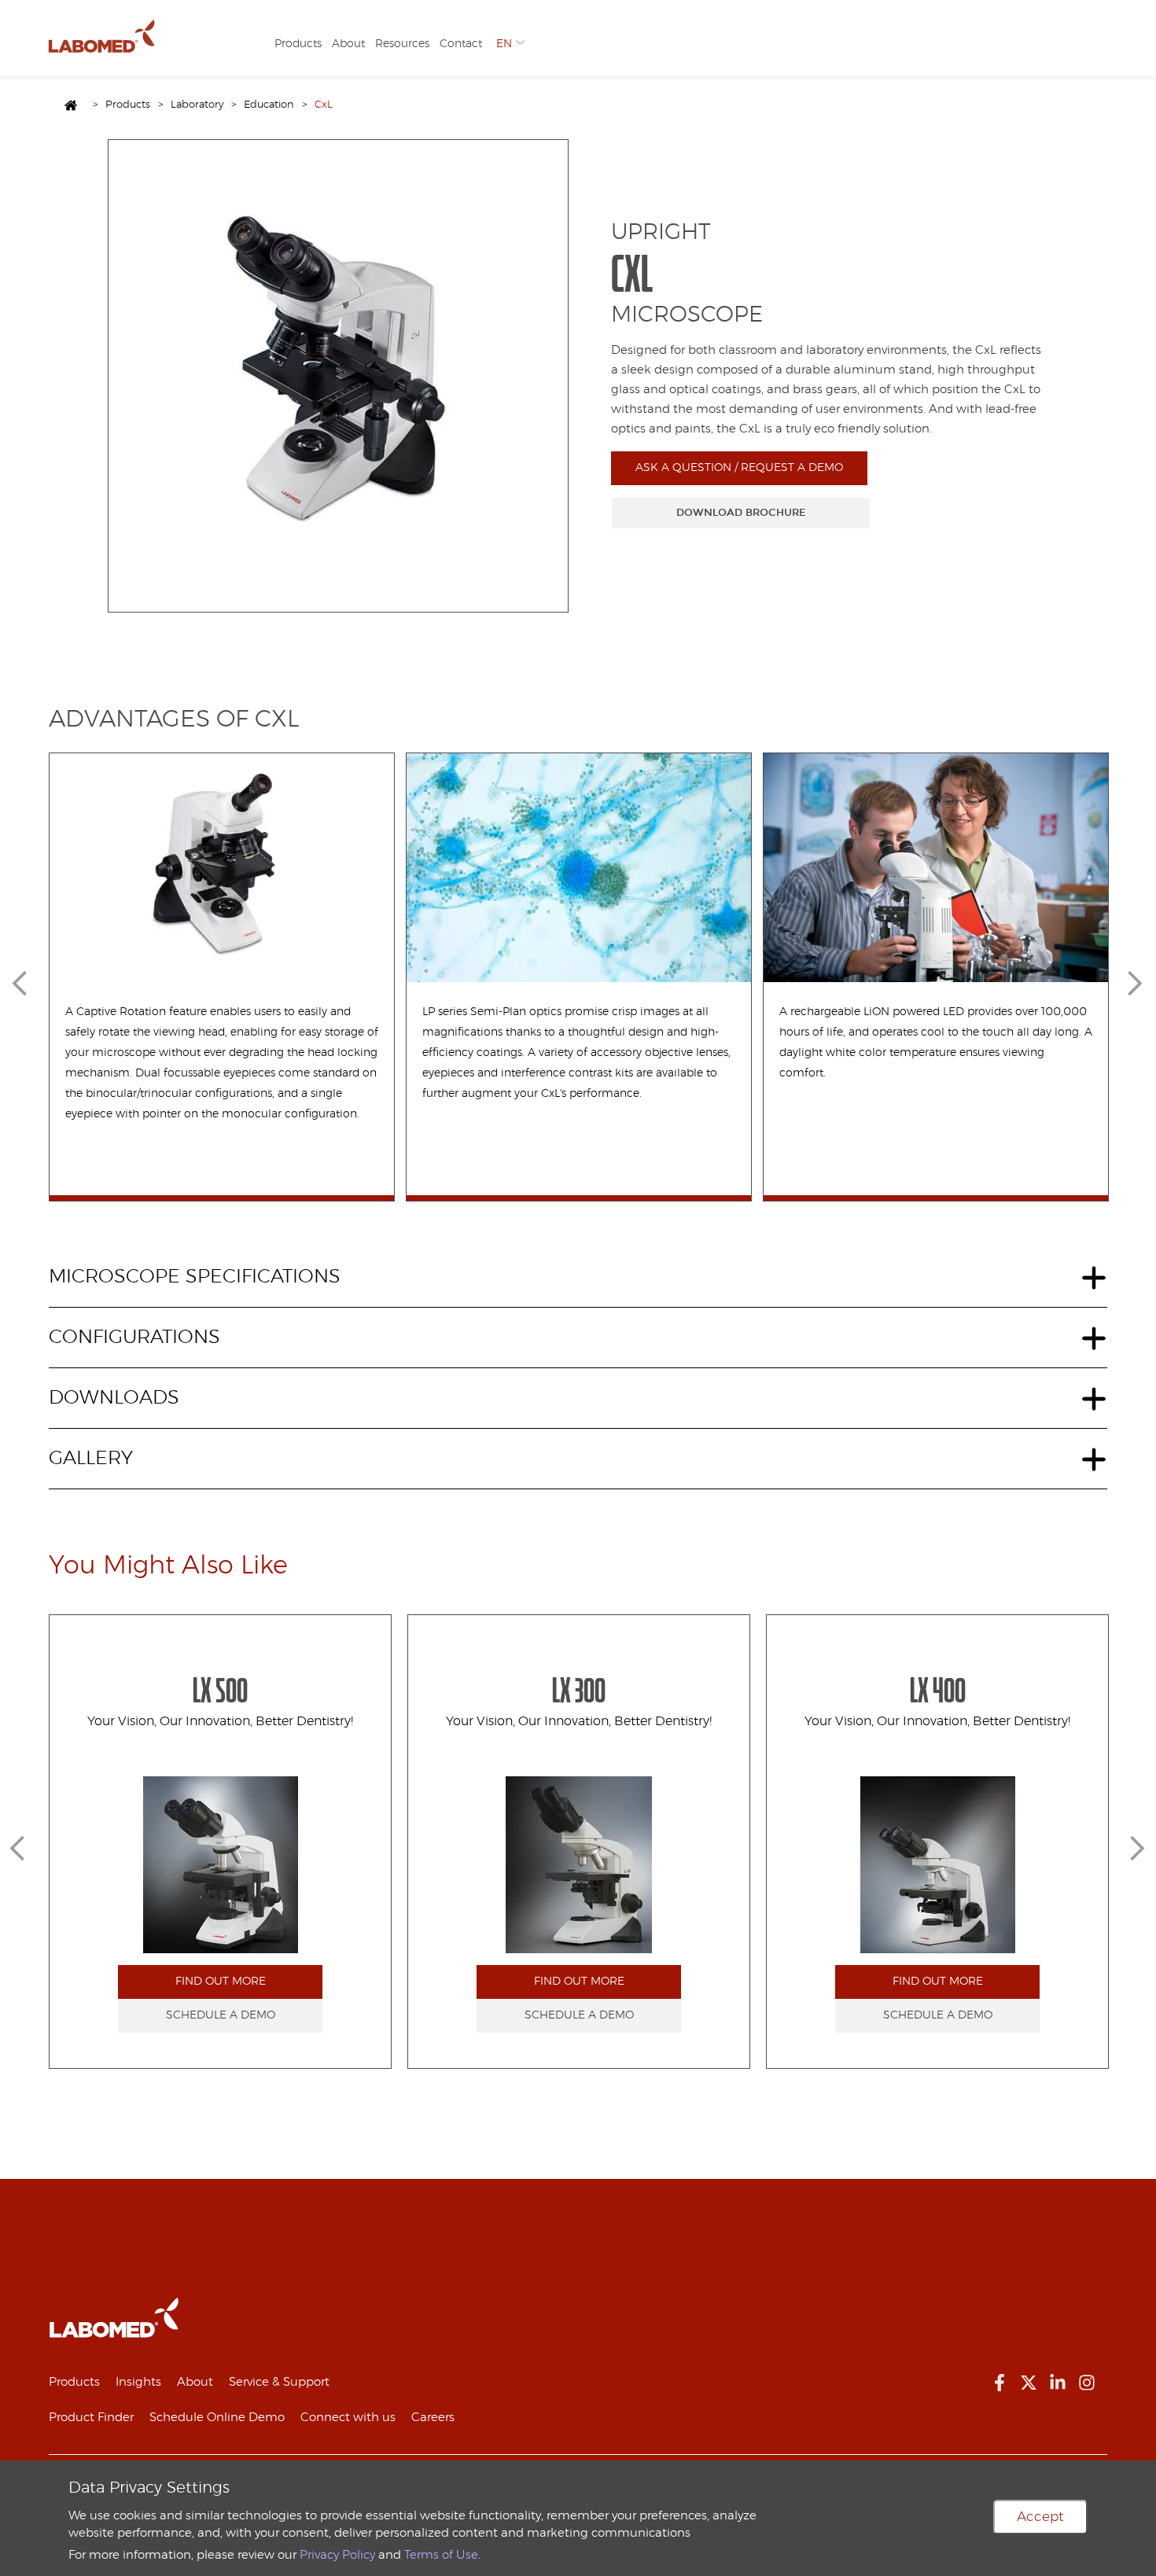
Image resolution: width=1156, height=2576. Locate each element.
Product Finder (91, 2418)
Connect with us (348, 2418)
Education (269, 105)
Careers (433, 2418)
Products (298, 44)
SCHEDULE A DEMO (221, 2015)
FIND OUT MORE (221, 1982)
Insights (138, 2382)
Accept (1040, 2517)
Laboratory (197, 105)
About (348, 44)
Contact (461, 44)
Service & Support (279, 2382)
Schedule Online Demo (217, 2418)
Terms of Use (441, 2555)
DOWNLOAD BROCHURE (741, 513)
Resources (402, 44)
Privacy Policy (337, 2555)
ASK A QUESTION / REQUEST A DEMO (739, 468)
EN (504, 44)
